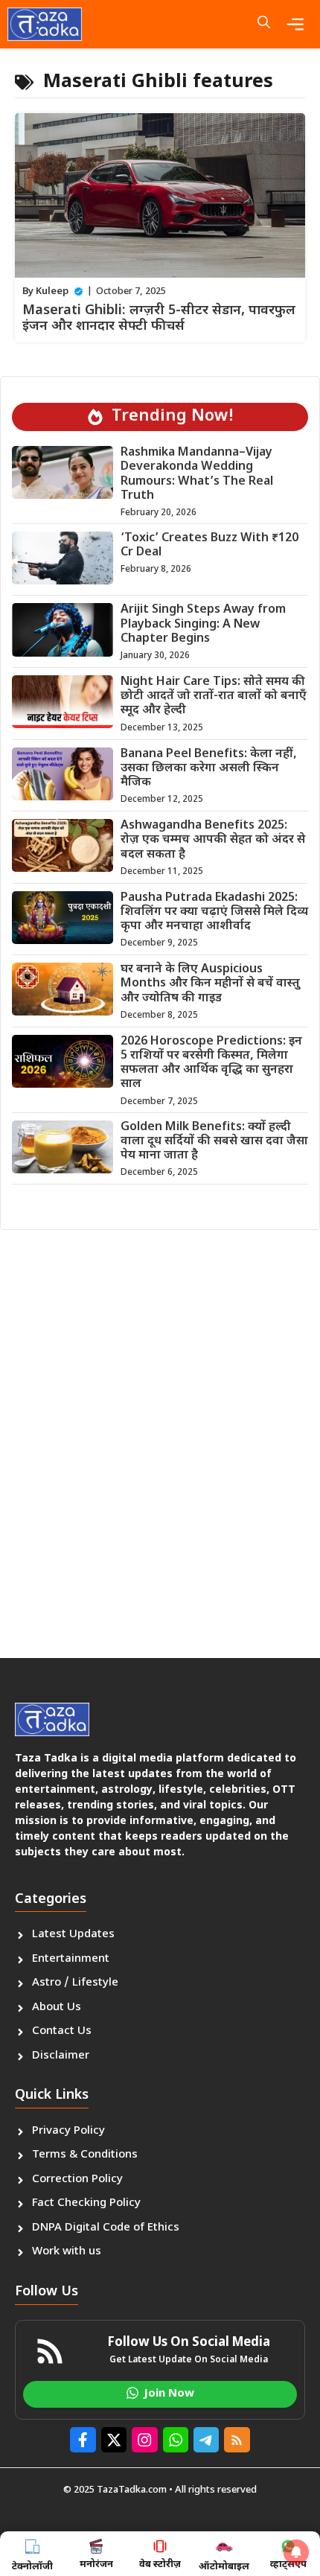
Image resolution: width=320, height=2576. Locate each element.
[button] (264, 24)
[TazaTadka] (45, 24)
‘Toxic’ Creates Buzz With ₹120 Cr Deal (209, 546)
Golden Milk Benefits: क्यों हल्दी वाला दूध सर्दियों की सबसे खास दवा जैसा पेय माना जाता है (214, 1142)
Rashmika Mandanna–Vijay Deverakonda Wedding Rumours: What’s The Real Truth (197, 475)
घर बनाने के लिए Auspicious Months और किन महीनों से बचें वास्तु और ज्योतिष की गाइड (210, 984)
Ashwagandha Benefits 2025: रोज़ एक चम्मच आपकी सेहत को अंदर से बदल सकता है (213, 840)
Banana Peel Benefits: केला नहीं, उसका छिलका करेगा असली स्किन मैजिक (209, 769)
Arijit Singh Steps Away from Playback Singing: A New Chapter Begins (203, 624)
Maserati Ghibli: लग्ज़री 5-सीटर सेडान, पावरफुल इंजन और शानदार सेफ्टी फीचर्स (159, 319)
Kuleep (52, 291)
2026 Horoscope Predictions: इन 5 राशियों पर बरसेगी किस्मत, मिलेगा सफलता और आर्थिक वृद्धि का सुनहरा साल (211, 1064)
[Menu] (299, 24)
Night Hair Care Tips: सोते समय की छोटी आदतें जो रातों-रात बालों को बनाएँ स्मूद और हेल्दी (214, 696)
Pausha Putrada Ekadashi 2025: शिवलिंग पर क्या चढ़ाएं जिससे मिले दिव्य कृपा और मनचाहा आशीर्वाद (214, 912)
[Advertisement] (160, 1438)
